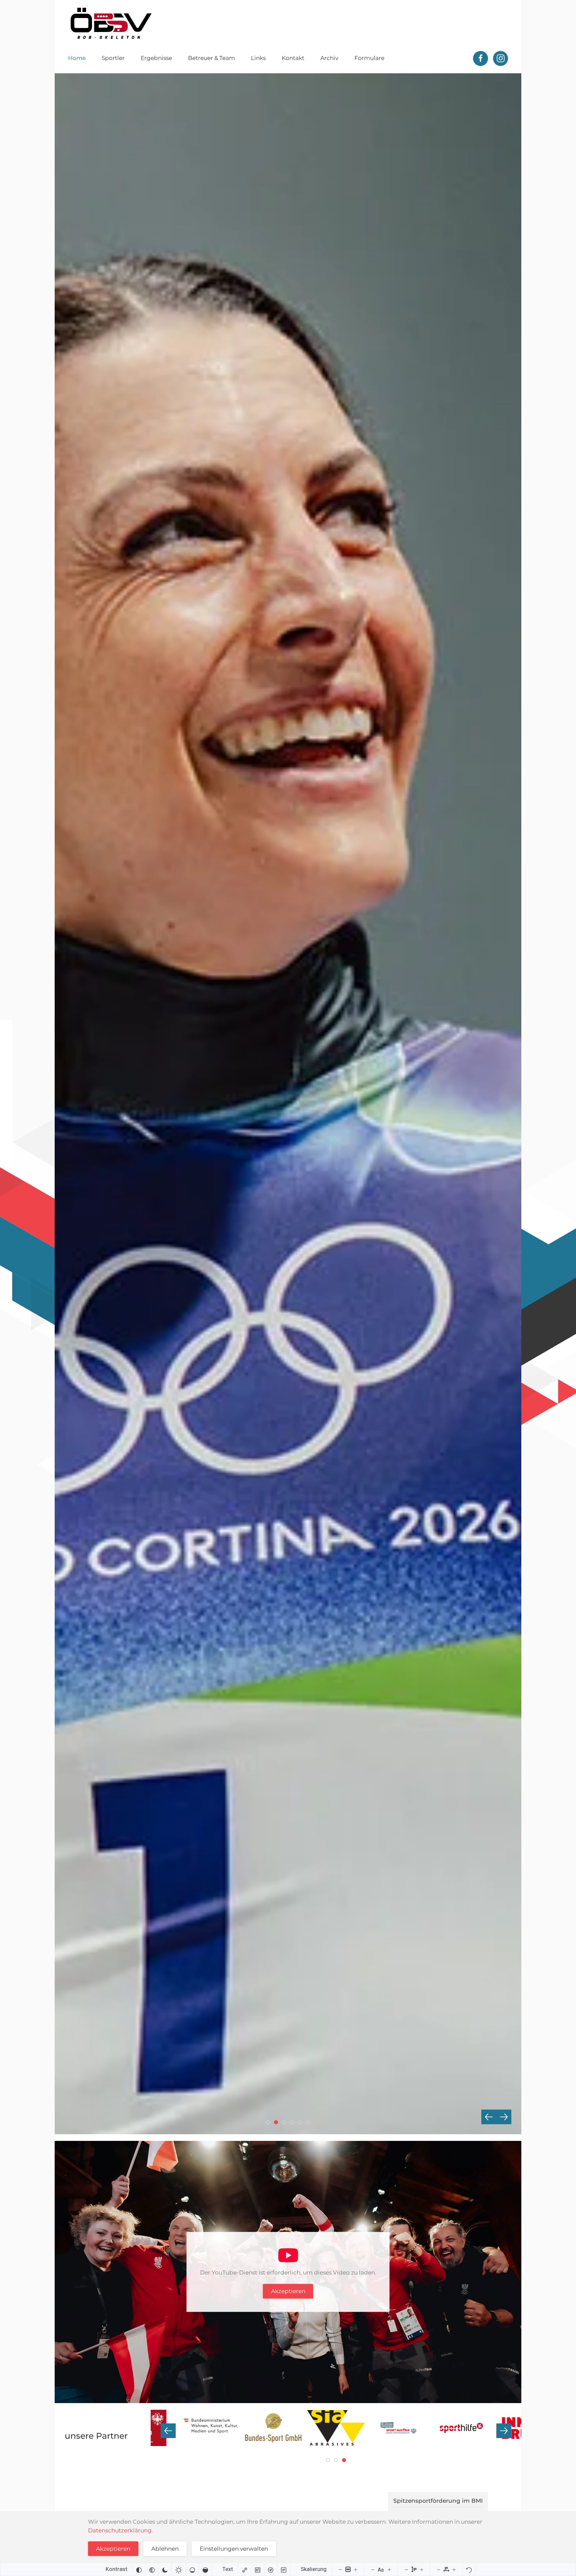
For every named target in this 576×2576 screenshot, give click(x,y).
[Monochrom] (152, 2569)
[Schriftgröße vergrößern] (389, 2569)
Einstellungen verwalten (234, 2549)
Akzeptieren (288, 2291)
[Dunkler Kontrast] (165, 2569)
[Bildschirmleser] (271, 2569)
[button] (489, 2117)
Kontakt (293, 58)
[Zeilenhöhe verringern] (406, 2569)
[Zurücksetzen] (469, 2569)
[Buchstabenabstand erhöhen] (454, 2569)
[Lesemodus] (284, 2569)
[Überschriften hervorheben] (258, 2569)
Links (258, 58)
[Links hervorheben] (245, 2569)
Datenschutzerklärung (120, 2530)
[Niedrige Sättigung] (192, 2569)
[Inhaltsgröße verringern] (340, 2569)
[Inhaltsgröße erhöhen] (356, 2569)
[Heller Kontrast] (179, 2569)
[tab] (268, 2122)
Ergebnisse (156, 58)
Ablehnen (165, 2549)
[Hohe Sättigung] (205, 2569)
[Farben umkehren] (139, 2569)
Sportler (113, 58)
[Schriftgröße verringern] (373, 2569)
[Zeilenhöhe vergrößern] (422, 2569)
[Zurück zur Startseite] (111, 23)
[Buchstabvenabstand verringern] (439, 2569)
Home (77, 58)
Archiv (329, 58)
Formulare (369, 58)
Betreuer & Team (211, 58)
